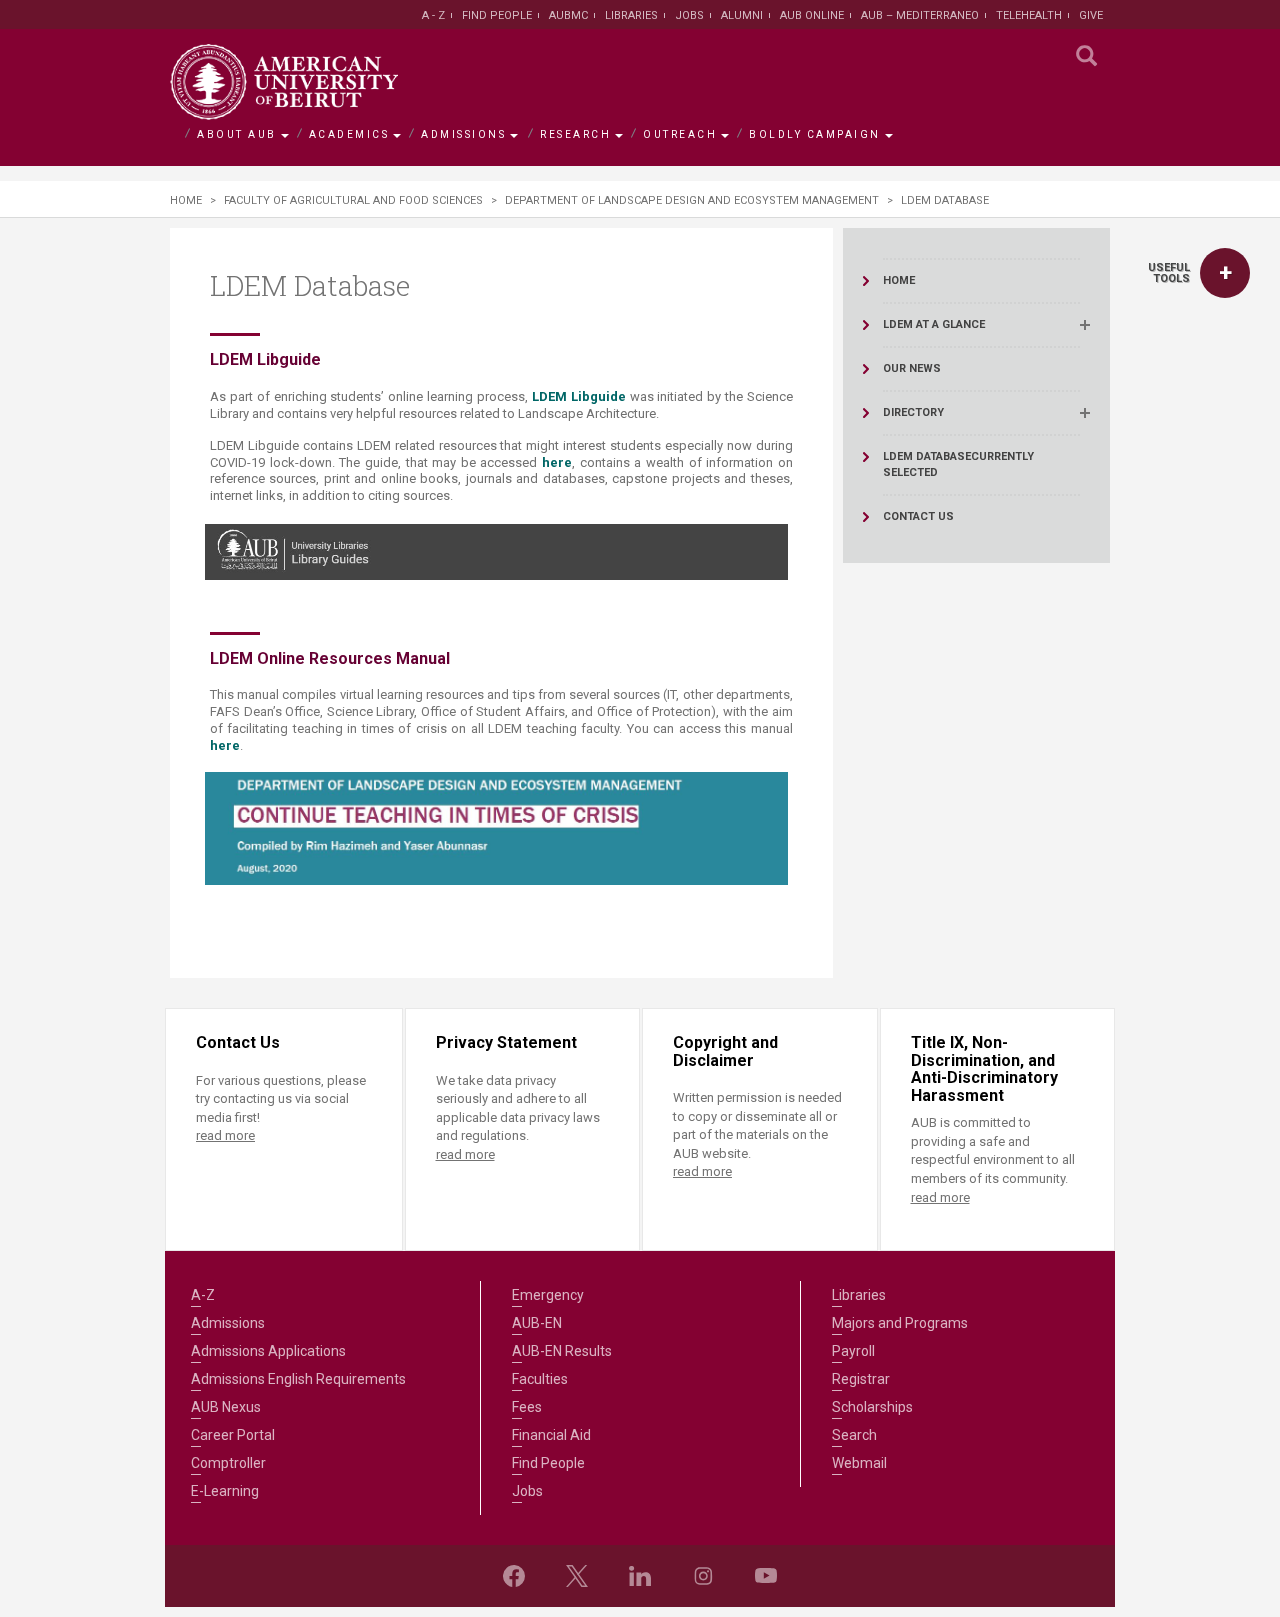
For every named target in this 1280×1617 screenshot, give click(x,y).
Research (575, 134)
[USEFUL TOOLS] (1225, 273)
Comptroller (228, 1463)
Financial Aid (551, 1435)
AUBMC (568, 15)
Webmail (859, 1463)
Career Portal (233, 1435)
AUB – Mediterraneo (920, 15)
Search (854, 1435)
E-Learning (225, 1491)
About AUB (237, 134)
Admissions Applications (268, 1351)
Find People (497, 15)
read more (225, 1135)
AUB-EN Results (562, 1351)
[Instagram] (703, 1576)
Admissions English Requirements (298, 1379)
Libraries (631, 15)
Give (1091, 15)
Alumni (742, 15)
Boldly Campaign (815, 134)
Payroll (853, 1351)
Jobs (689, 15)
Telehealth (1029, 15)
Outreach (680, 134)
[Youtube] (766, 1576)
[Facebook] (514, 1576)
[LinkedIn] (640, 1576)
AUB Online (812, 15)
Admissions (463, 134)
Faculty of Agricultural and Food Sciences (353, 200)
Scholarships (872, 1407)
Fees (527, 1407)
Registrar (861, 1379)
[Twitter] (577, 1576)
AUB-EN (537, 1323)
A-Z (203, 1295)
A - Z (433, 15)
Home (186, 200)
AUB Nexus (226, 1407)
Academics (349, 134)
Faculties (540, 1379)
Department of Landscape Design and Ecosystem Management (692, 200)
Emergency (548, 1295)
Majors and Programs (900, 1323)
